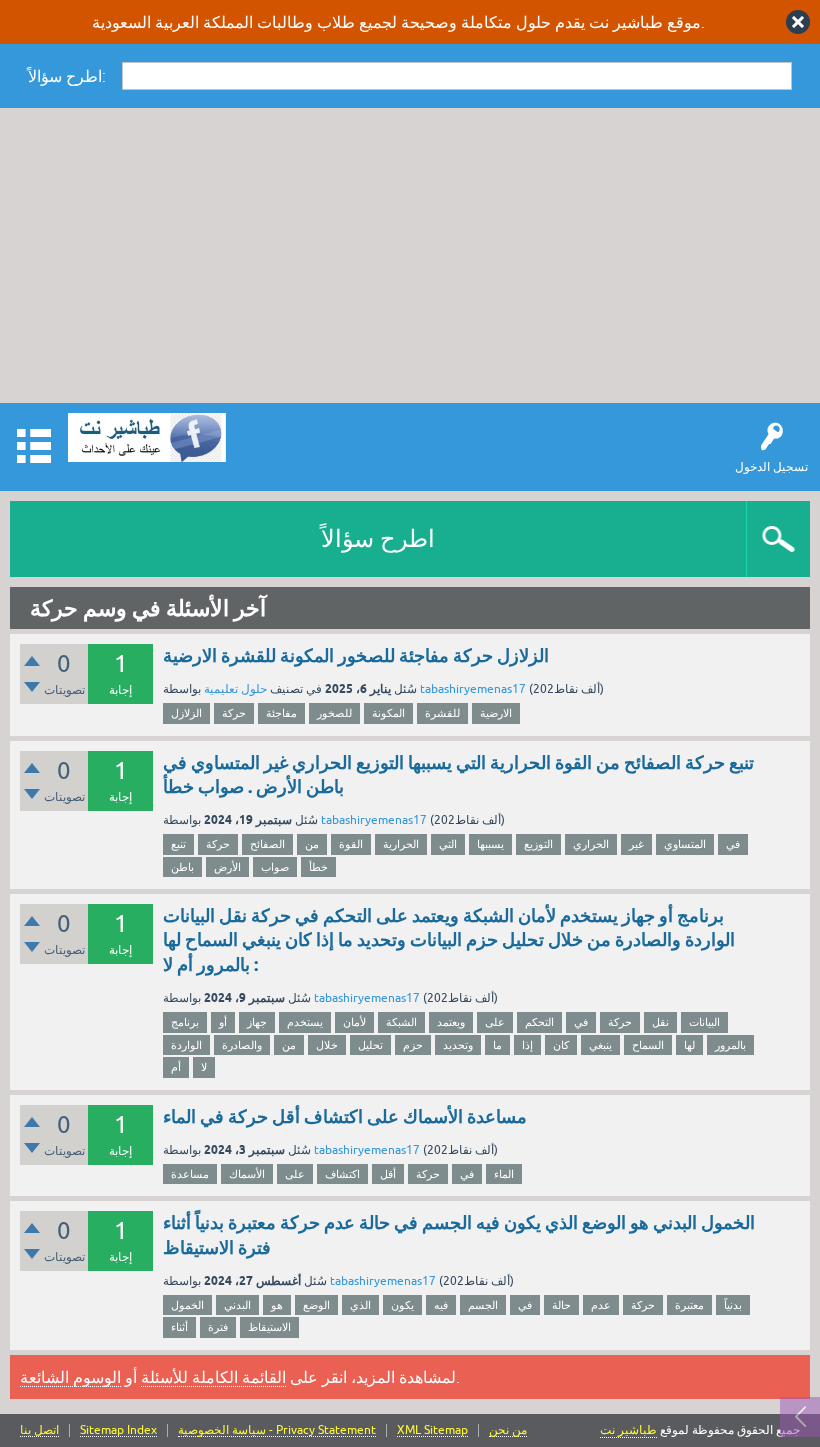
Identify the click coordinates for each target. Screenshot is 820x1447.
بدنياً (733, 1305)
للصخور (334, 713)
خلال (327, 1045)
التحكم (539, 1022)
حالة (561, 1305)
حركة (234, 713)
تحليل (370, 1045)
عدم (601, 1305)
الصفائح (267, 844)
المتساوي (685, 844)
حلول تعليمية (235, 689)
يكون (402, 1305)
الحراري (591, 844)
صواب (275, 867)
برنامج (185, 1022)
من (312, 844)
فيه (441, 1305)
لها (689, 1045)
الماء (504, 1174)
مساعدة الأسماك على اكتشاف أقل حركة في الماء (345, 1116)
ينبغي (600, 1045)
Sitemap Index (118, 1430)
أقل (388, 1174)
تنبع (178, 844)
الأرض (227, 867)
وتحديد (458, 1045)
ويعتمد (451, 1022)
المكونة (388, 713)
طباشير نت (628, 1430)
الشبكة (401, 1022)
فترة (218, 1327)
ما (497, 1045)
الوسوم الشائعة (70, 1377)
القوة (351, 844)
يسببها (490, 844)
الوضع (316, 1305)
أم (176, 1067)
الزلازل (186, 713)
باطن (182, 867)
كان (561, 1045)
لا (204, 1067)
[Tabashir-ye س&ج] (147, 437)
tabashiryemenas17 (473, 689)
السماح (648, 1045)
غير (636, 844)
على (495, 1022)
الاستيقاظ (269, 1327)
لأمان (354, 1022)
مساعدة (190, 1174)
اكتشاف (342, 1174)
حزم (413, 1045)
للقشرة (442, 713)
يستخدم (305, 1022)
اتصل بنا (39, 1430)
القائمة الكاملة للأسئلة (213, 1377)
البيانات (704, 1022)
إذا (527, 1045)
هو (277, 1305)
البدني (237, 1305)
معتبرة (689, 1305)
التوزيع (538, 844)
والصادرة (242, 1045)
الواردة (186, 1045)
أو (223, 1022)
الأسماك (247, 1174)
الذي (360, 1305)
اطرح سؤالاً (378, 538)
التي (448, 844)
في (733, 844)
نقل (660, 1022)
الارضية (496, 713)
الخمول (187, 1305)
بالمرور (730, 1045)
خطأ (318, 867)
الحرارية (401, 844)
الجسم (483, 1305)
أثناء (179, 1327)
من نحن (508, 1430)
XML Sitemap (432, 1430)
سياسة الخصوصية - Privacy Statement (277, 1430)
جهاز (257, 1022)
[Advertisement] (410, 258)
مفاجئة (281, 713)
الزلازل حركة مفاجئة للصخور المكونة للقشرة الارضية (356, 655)
